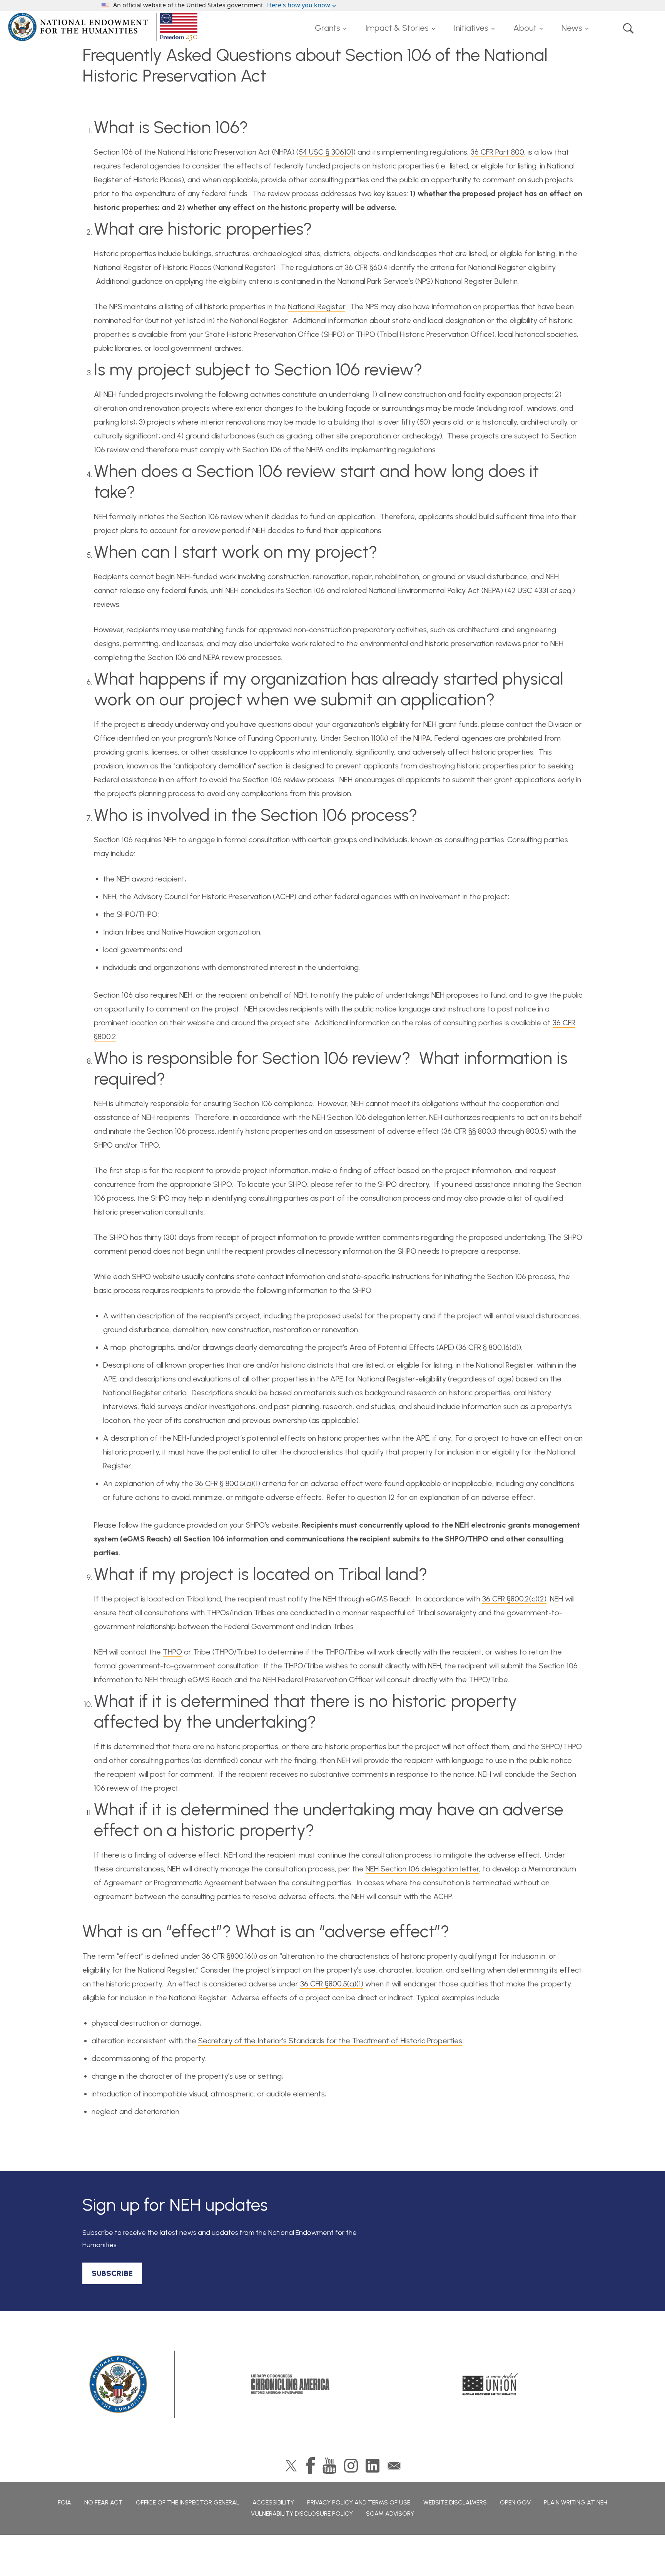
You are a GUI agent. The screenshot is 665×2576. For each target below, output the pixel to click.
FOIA (64, 2502)
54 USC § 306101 (326, 152)
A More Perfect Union (490, 2384)
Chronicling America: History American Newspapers (290, 2384)
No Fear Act (104, 2502)
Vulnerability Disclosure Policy (302, 2514)
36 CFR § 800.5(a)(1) (228, 1483)
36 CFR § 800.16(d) (489, 1347)
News (572, 28)
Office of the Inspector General (188, 2502)
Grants (327, 28)
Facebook (311, 2466)
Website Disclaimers (455, 2502)
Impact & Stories (397, 28)
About (525, 28)
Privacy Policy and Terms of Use (359, 2502)
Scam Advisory (390, 2514)
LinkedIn (373, 2466)
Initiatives (471, 28)
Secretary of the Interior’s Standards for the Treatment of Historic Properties (330, 2041)
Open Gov (515, 2502)
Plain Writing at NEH (576, 2502)
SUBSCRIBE (112, 2273)
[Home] (104, 27)
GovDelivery (394, 2466)
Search (628, 28)
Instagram (351, 2466)
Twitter (291, 2466)
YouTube (329, 2466)
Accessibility (273, 2502)
